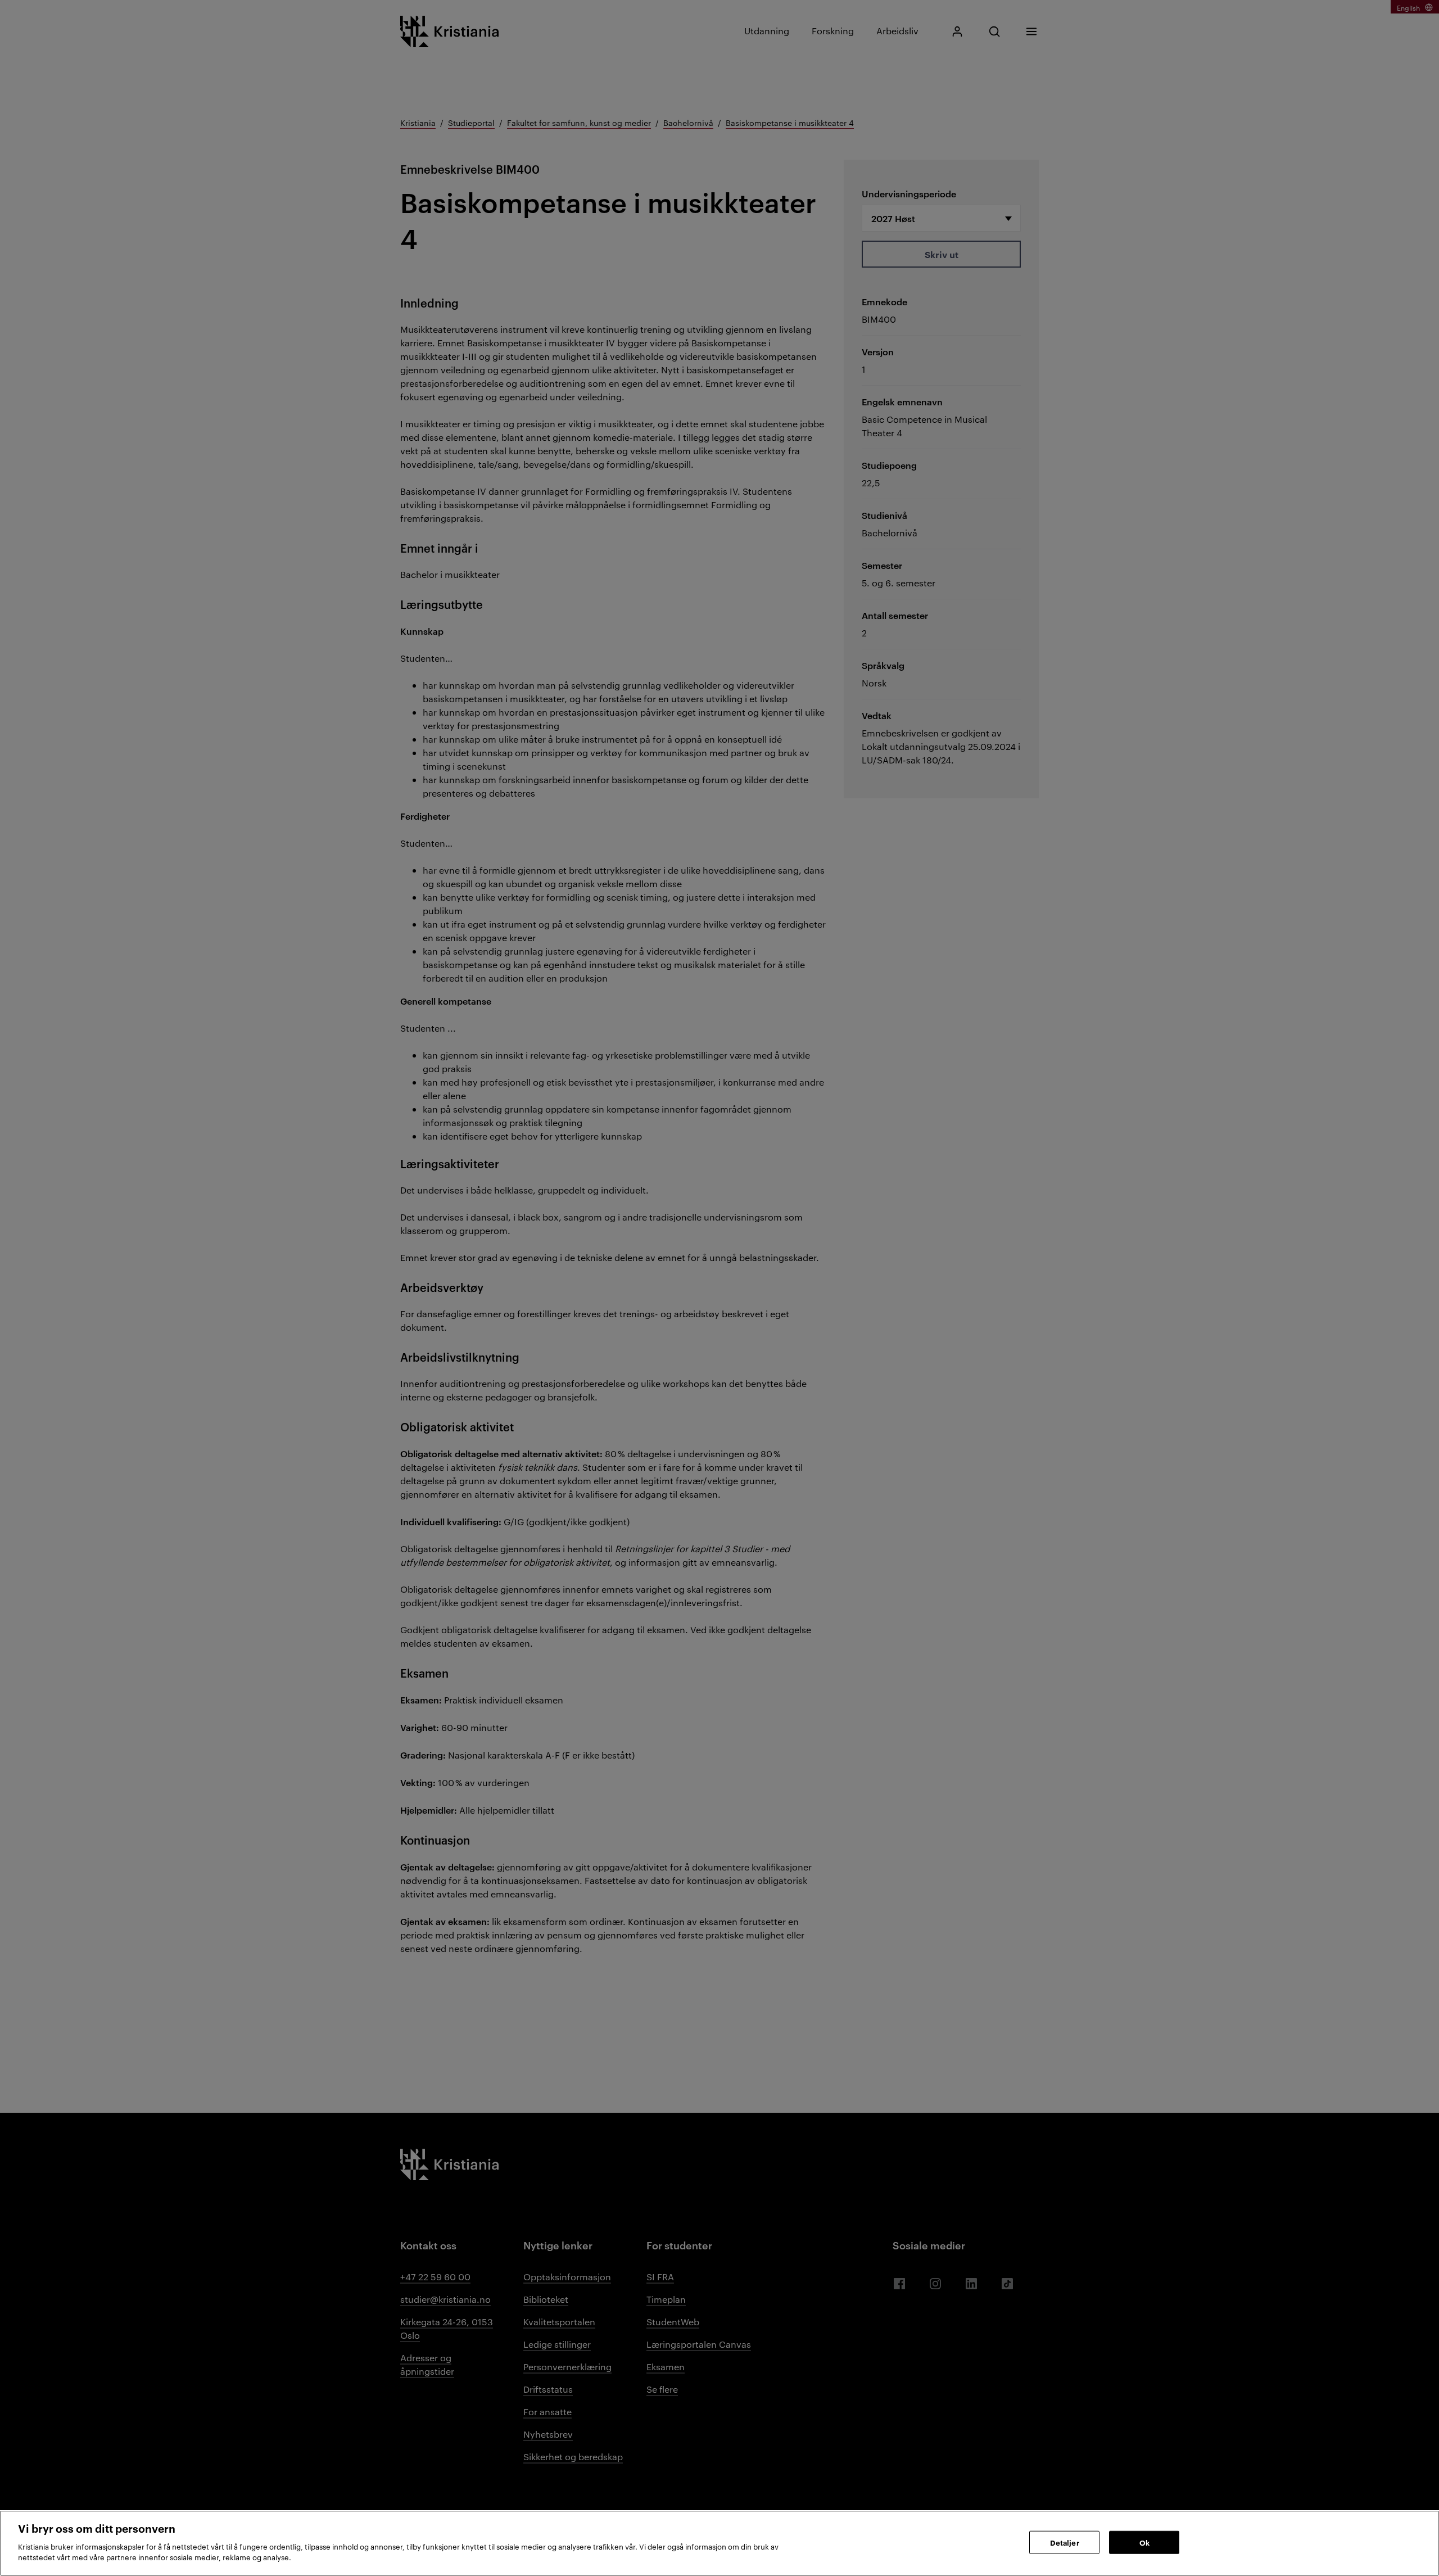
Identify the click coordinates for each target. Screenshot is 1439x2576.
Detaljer (1065, 2542)
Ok (1144, 2542)
